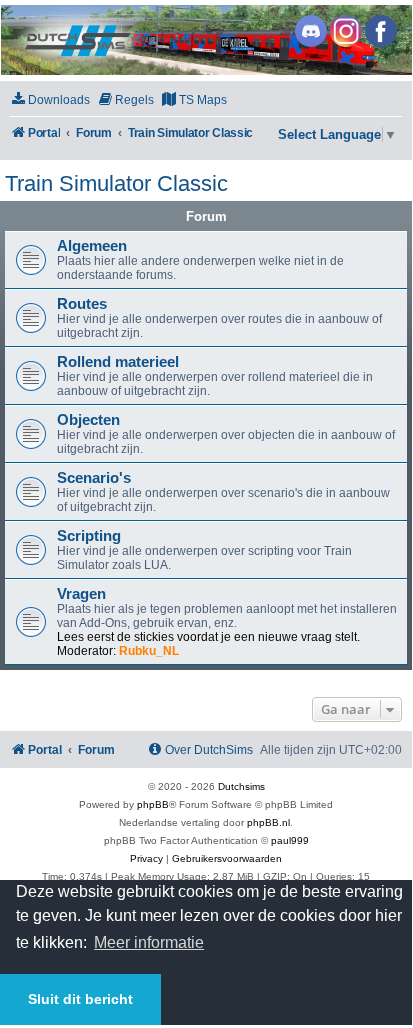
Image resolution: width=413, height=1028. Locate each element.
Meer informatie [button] (149, 942)
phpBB (153, 804)
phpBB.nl (268, 822)
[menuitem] (50, 100)
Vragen (81, 594)
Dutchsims (241, 786)
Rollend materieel (118, 362)
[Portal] (205, 40)
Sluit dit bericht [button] (80, 999)
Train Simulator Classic (116, 183)
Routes (82, 304)
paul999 (290, 840)
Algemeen (92, 246)
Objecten (88, 420)
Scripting (89, 536)
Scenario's (94, 478)
